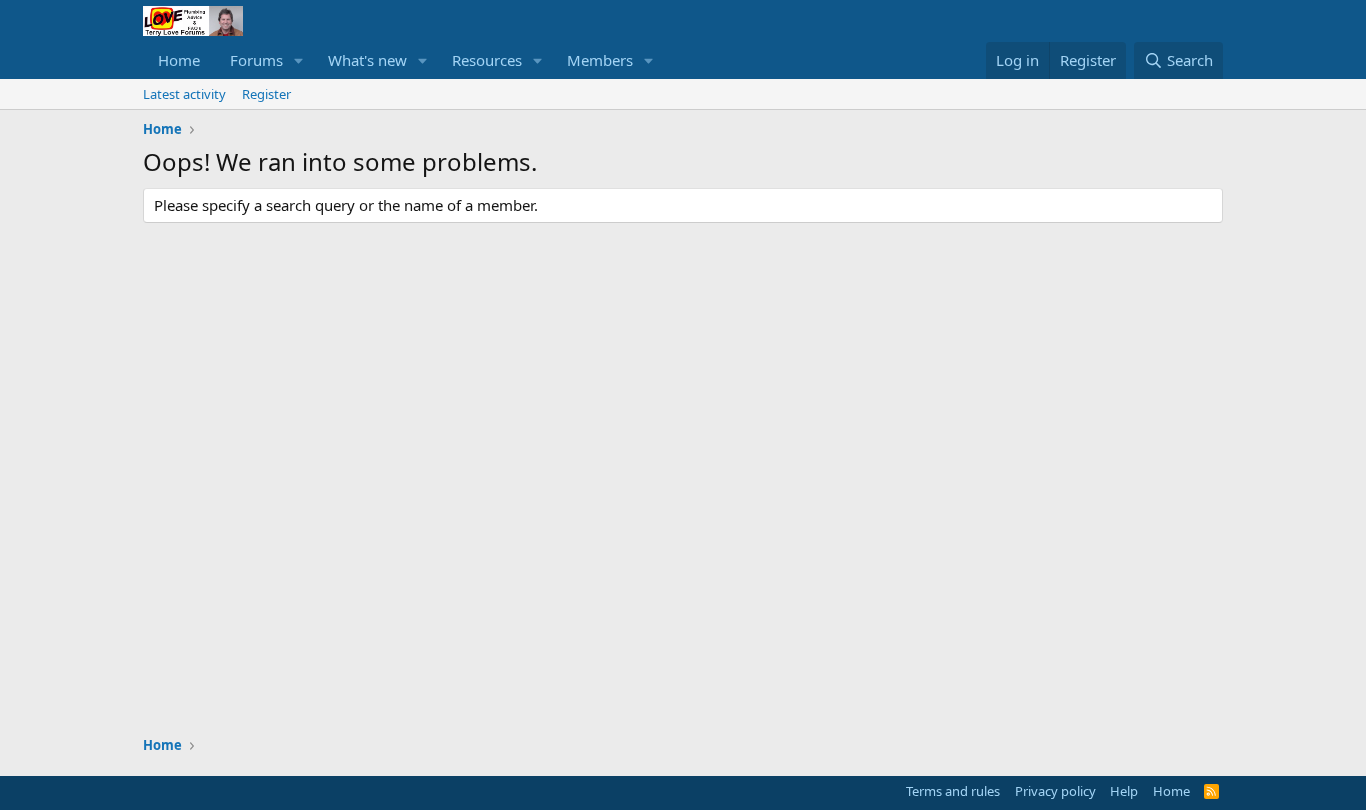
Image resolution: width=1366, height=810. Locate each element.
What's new (367, 60)
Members (600, 60)
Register (266, 94)
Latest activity (184, 94)
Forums (256, 60)
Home (179, 60)
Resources (487, 60)
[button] (299, 60)
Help (1124, 791)
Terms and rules (953, 791)
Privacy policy (1055, 791)
